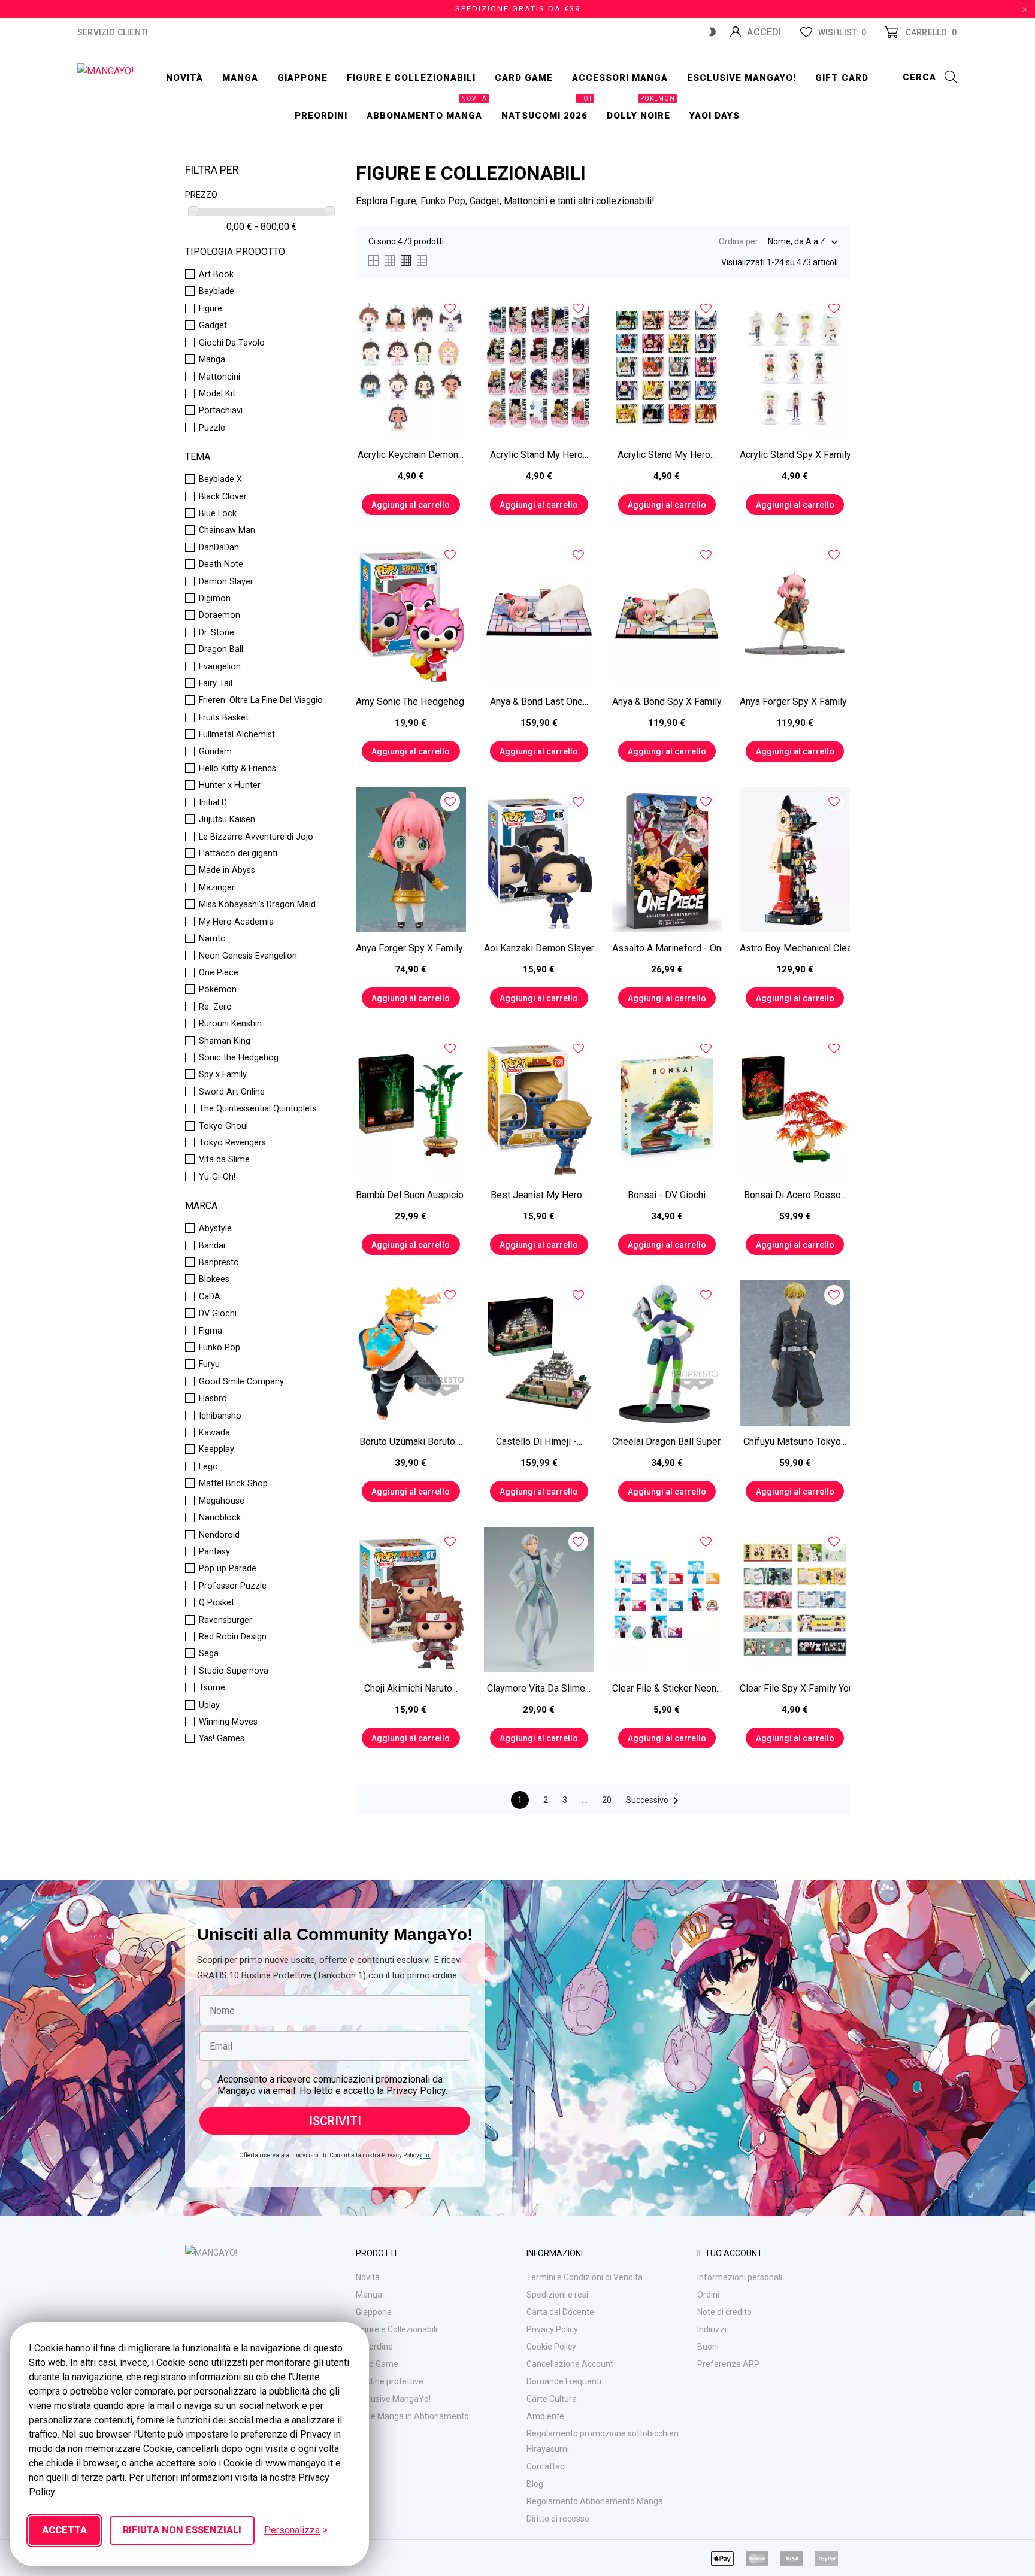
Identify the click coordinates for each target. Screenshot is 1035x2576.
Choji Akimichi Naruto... (411, 1688)
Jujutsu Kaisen (227, 820)
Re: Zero (215, 1007)
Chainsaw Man (227, 531)
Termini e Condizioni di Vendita (585, 2277)
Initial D (213, 803)
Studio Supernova (234, 1671)
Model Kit (217, 394)
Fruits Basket (224, 718)
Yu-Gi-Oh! (217, 1177)
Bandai (212, 1246)
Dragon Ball (221, 650)
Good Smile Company (241, 1382)
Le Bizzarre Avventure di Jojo (256, 837)
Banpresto (219, 1263)
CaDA (210, 1297)
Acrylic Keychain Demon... (411, 455)
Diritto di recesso (558, 2519)
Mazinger (217, 888)
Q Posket (217, 1603)
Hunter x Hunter (230, 786)
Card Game (377, 2364)
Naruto (212, 939)
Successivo (654, 1801)
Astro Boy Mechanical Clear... (795, 948)
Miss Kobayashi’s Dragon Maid (257, 905)
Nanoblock (220, 1518)
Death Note (221, 565)
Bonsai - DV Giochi (667, 1195)
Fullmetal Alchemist (237, 735)
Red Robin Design (233, 1637)
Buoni (708, 2347)
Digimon (215, 599)
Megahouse (222, 1501)
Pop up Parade (228, 1569)
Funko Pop (220, 1348)
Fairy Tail (216, 684)
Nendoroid (219, 1535)
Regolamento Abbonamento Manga (595, 2501)
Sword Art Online (232, 1092)
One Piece (219, 973)
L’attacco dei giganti (238, 854)
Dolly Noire (641, 109)
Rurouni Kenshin (230, 1024)
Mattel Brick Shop (233, 1484)
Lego (208, 1467)
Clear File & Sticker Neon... (667, 1688)
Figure (211, 309)
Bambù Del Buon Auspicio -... (411, 1195)
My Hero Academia (236, 922)
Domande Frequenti (564, 2381)
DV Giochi (218, 1314)
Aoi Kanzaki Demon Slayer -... (539, 948)
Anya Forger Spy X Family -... (795, 701)
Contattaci (546, 2466)
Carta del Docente (560, 2312)
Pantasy (214, 1552)
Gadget (213, 326)
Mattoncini (220, 377)
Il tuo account (730, 2253)
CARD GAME (524, 78)
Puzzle (212, 428)
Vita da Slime (224, 1160)
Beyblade (217, 292)
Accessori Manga (620, 78)
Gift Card (842, 78)
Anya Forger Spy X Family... (411, 948)
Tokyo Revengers (232, 1143)
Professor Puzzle (233, 1586)
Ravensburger (226, 1620)
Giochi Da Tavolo (232, 343)
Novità (184, 78)
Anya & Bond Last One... (539, 701)
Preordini (321, 116)
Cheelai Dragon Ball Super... (667, 1442)
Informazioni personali (740, 2277)
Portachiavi (221, 411)
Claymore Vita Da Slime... (539, 1688)
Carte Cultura (552, 2399)
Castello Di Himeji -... (539, 1442)
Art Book (216, 275)
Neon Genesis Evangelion (248, 956)
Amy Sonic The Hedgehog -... (411, 701)
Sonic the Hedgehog (239, 1058)
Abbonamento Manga (427, 109)
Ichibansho (220, 1416)
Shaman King (225, 1041)
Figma (211, 1331)
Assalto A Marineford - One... (667, 948)
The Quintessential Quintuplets (258, 1109)
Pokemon (218, 990)
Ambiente (545, 2416)
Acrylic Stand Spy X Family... (795, 455)
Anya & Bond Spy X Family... (667, 701)
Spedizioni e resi (557, 2295)
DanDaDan (219, 548)
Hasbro (213, 1399)
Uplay (209, 1705)
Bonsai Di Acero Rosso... (795, 1195)
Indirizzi (712, 2329)
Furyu (209, 1365)
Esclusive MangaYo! (742, 78)
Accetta (64, 2530)
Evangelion (220, 667)
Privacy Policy (552, 2329)
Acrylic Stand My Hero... (539, 455)
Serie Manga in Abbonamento (412, 2416)
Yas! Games (222, 1739)
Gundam (215, 752)
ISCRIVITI (335, 2121)
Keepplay (217, 1450)
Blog (535, 2484)
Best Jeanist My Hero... (539, 1195)
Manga (240, 78)
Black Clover (223, 497)
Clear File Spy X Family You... (795, 1688)
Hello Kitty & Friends (237, 769)
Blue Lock (218, 514)
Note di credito (724, 2312)
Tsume (212, 1688)
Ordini (708, 2295)
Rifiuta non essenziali (182, 2530)
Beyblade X (220, 480)
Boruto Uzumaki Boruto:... (411, 1442)
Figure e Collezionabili (397, 2329)
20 (607, 1800)
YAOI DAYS (715, 116)
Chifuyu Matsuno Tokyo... (795, 1442)
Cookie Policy (551, 2347)
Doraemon (220, 616)
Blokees (214, 1280)
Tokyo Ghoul (223, 1126)
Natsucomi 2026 (547, 109)
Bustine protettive (390, 2381)
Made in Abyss (227, 871)
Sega (209, 1654)
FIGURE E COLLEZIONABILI (411, 78)
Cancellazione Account (570, 2364)
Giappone (302, 78)
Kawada (214, 1433)
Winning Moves (228, 1722)
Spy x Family (223, 1075)
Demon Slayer (226, 582)
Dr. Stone (217, 633)
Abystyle (215, 1229)
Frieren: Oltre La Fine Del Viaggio (261, 701)
